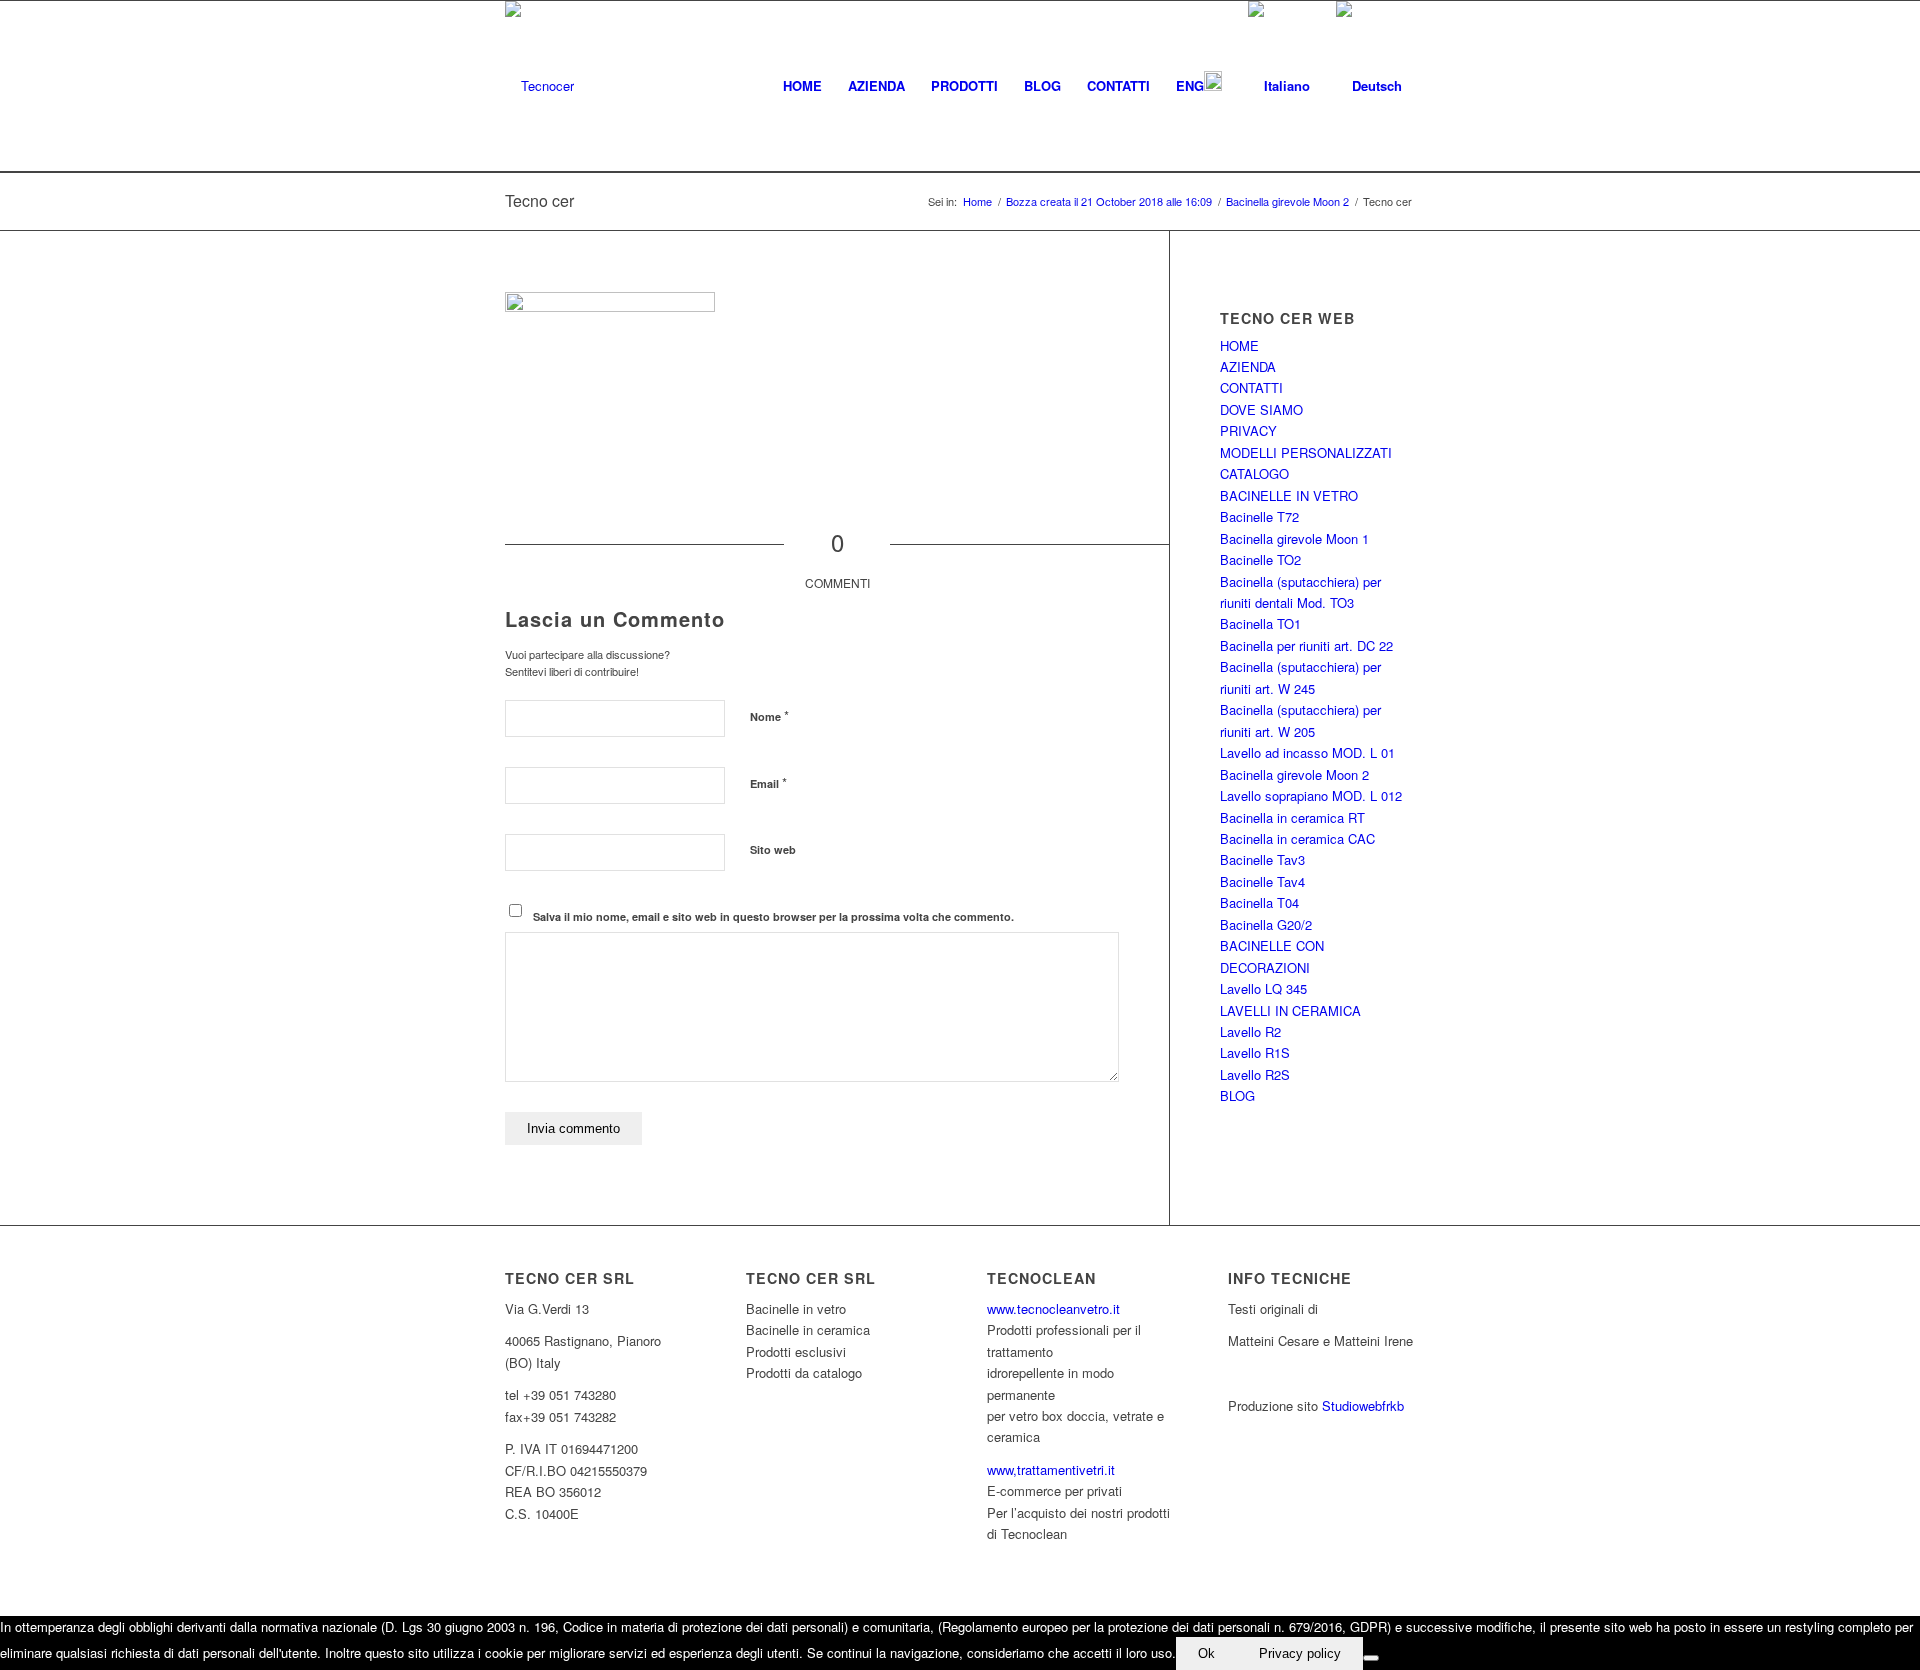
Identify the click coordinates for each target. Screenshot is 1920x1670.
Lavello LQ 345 (1263, 988)
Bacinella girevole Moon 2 (1294, 774)
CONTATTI (1251, 387)
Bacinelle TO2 (1260, 559)
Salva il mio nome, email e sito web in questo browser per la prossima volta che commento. (773, 916)
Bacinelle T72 (1259, 516)
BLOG (1237, 1095)
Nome (769, 715)
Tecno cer (539, 200)
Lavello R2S (1255, 1074)
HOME (1239, 345)
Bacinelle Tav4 (1262, 881)
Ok (1206, 1653)
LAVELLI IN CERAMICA (1290, 1010)
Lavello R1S (1255, 1052)
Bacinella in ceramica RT (1292, 817)
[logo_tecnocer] (539, 86)
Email (768, 782)
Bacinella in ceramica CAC (1297, 838)
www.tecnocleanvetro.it (1053, 1308)
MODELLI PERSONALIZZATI (1306, 452)
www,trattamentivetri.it (1051, 1469)
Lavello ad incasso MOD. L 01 (1307, 752)
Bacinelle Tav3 (1262, 859)
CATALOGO (1254, 473)
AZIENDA (1248, 366)
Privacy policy (1300, 1653)
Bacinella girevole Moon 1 (1294, 538)
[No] (1371, 1658)
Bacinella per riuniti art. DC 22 (1306, 645)
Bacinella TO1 (1260, 623)
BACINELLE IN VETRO (1289, 495)
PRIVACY (1248, 430)
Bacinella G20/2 (1266, 924)
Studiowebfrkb (1363, 1405)
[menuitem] (802, 86)
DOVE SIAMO (1261, 409)
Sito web (773, 849)
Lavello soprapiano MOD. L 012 (1311, 795)
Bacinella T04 (1259, 902)
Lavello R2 (1250, 1031)
